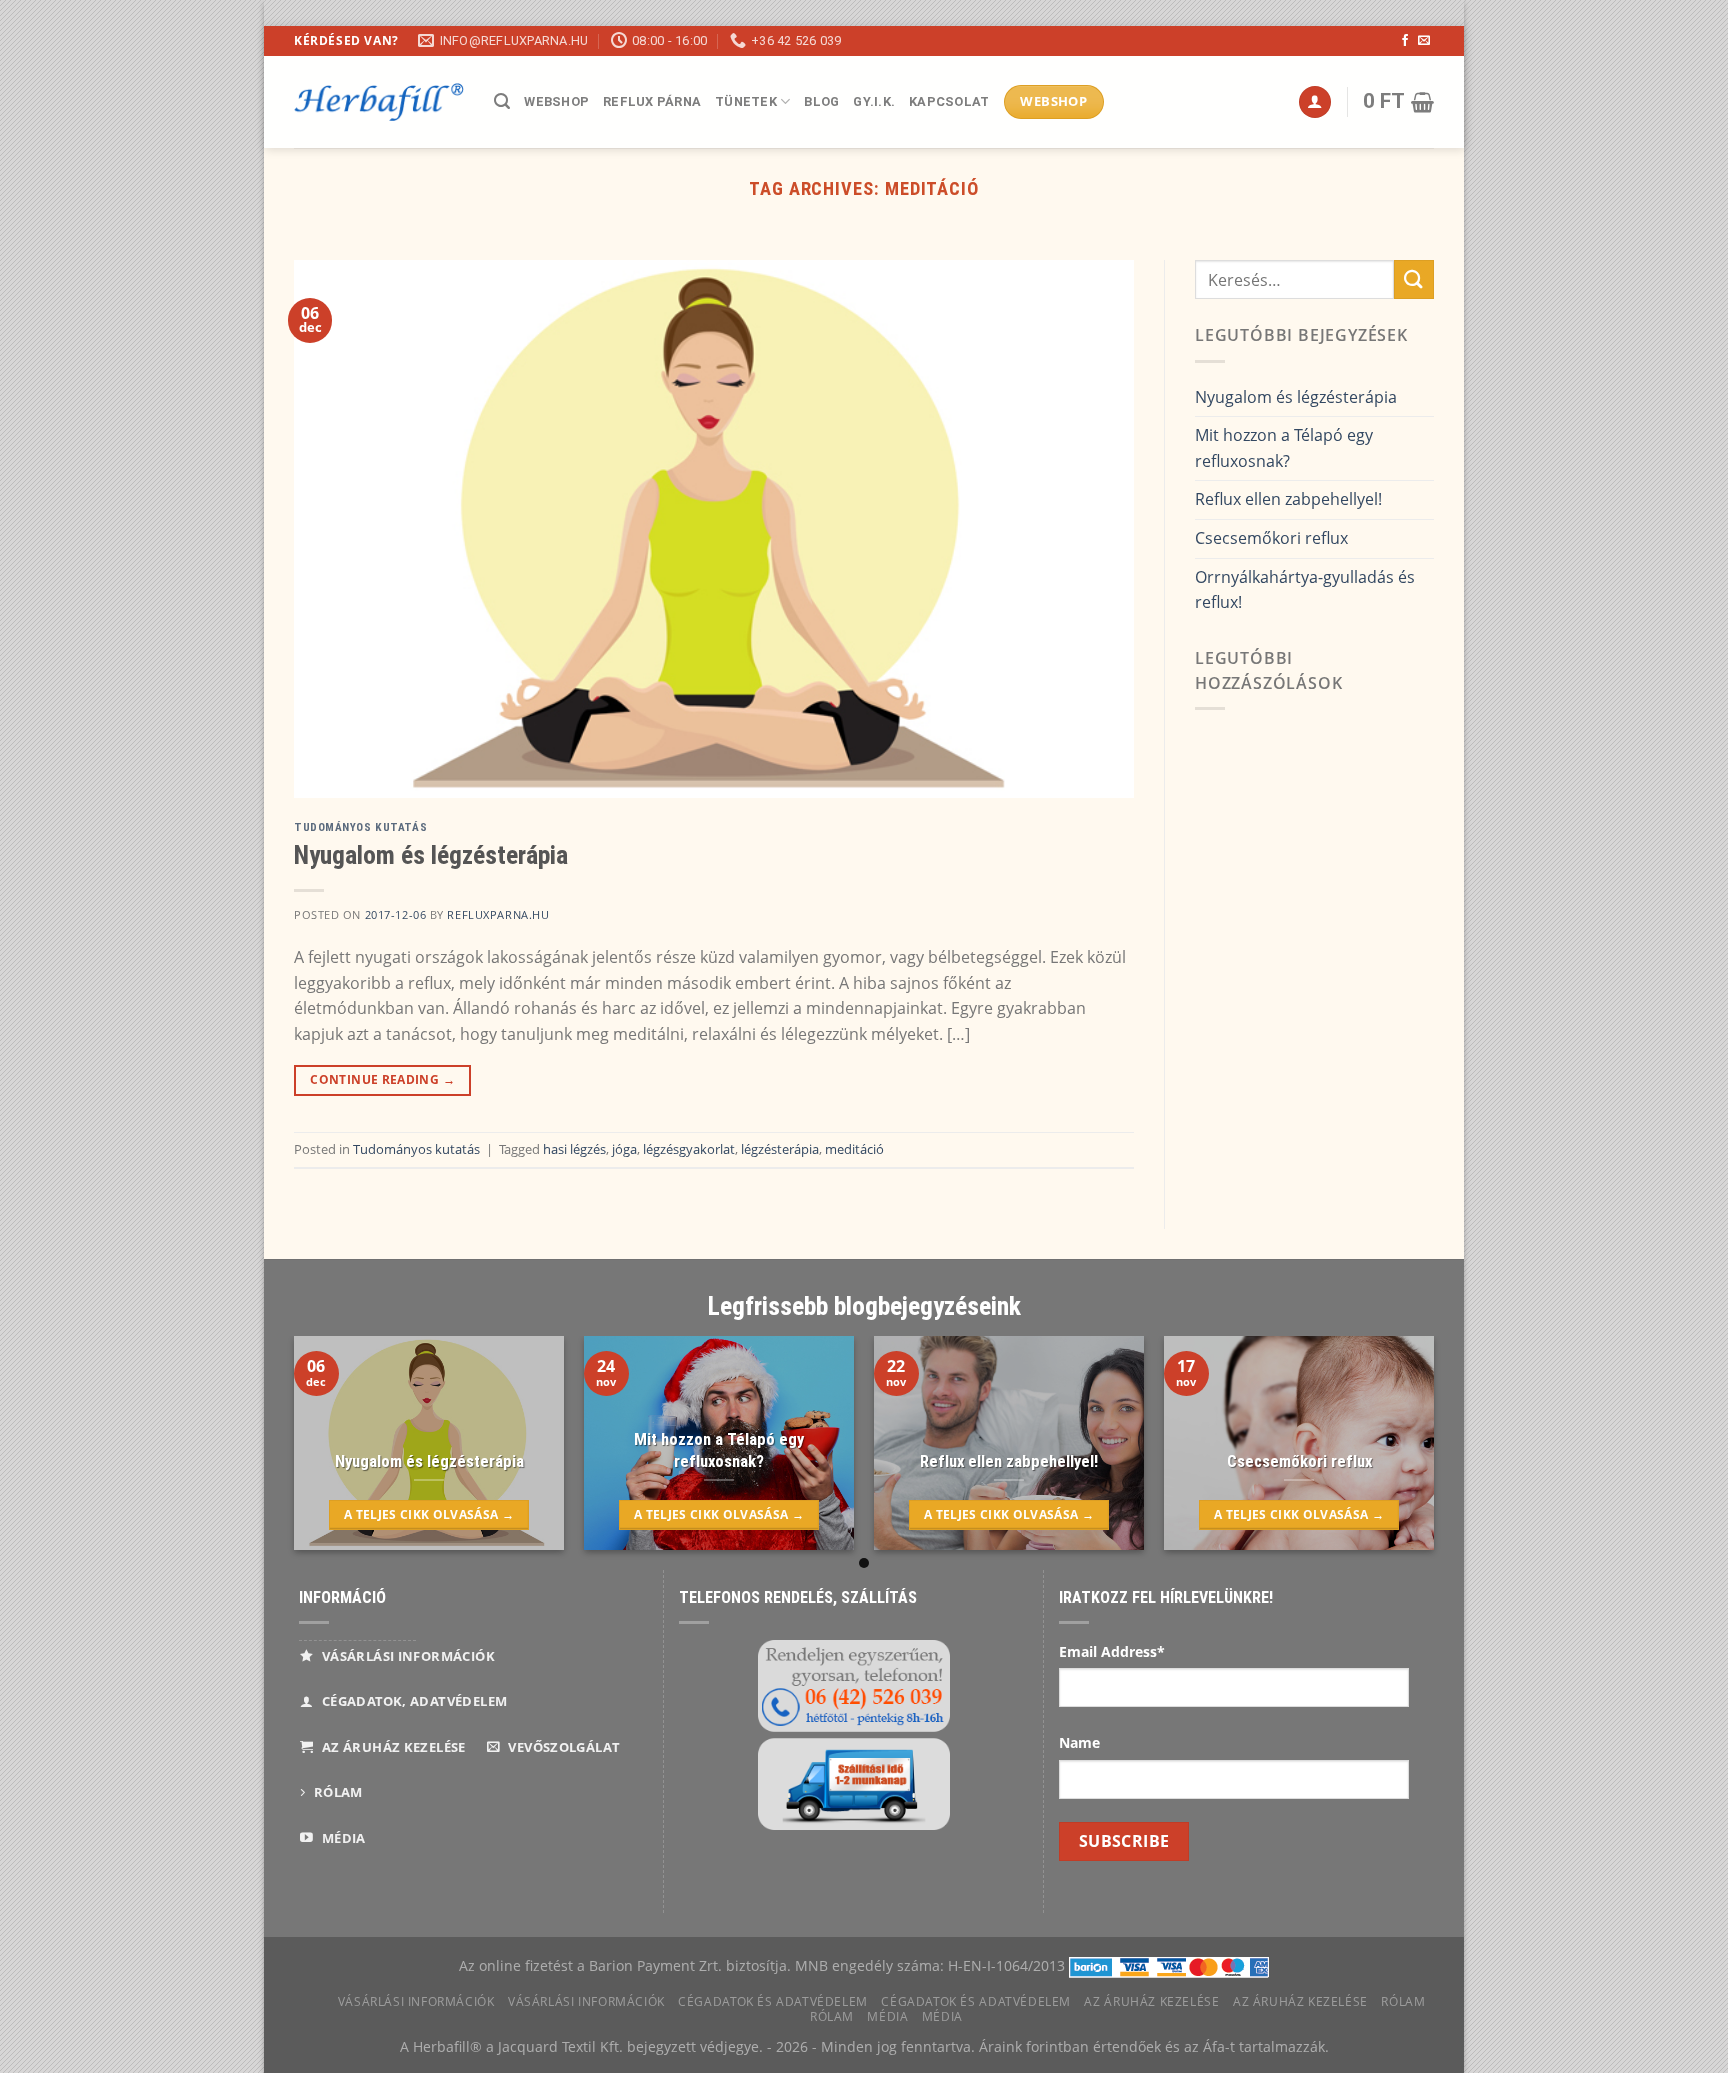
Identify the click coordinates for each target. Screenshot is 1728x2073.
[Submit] (1414, 279)
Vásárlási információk (416, 2001)
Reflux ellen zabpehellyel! (1288, 499)
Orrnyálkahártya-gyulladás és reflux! (1305, 590)
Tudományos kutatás (360, 827)
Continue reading (382, 1079)
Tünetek (746, 101)
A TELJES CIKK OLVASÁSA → (429, 1514)
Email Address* (1112, 1651)
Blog (821, 101)
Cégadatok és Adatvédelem (773, 2001)
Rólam (1403, 2001)
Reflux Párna (652, 101)
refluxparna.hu (498, 914)
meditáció (854, 1149)
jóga (624, 1149)
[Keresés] (502, 101)
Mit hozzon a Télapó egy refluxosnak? (1284, 448)
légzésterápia (780, 1149)
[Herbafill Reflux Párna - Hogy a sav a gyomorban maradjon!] (379, 102)
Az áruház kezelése (1151, 2001)
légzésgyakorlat (689, 1149)
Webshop (556, 101)
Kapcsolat (949, 101)
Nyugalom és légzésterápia (431, 855)
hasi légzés (574, 1149)
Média (887, 2016)
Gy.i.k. (874, 101)
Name (1079, 1742)
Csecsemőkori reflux (1271, 538)
